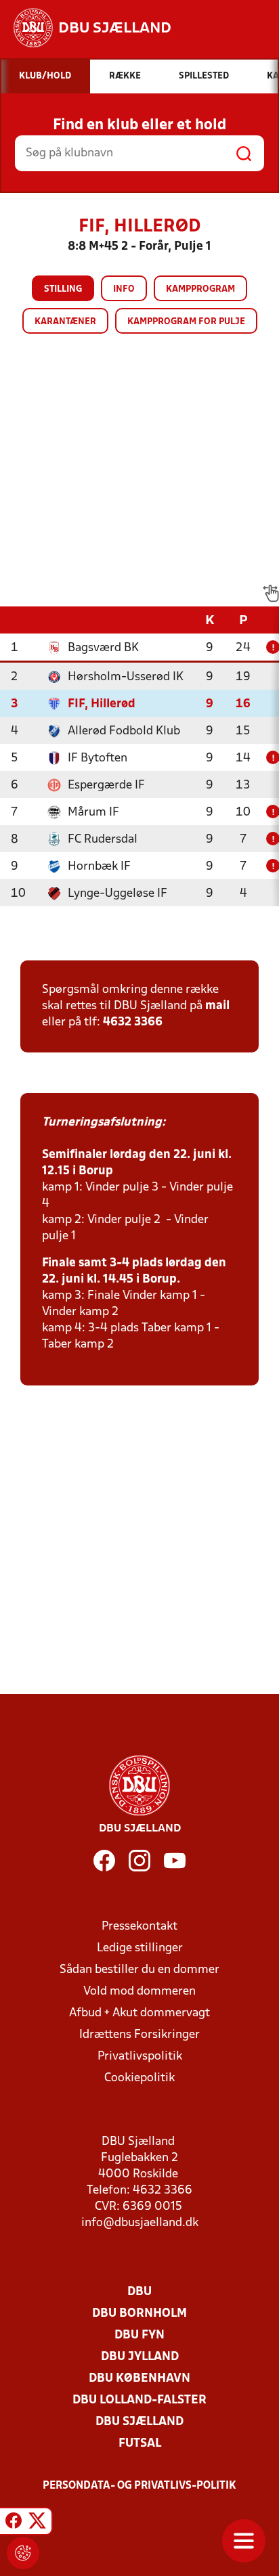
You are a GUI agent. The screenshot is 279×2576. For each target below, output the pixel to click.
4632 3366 (133, 1022)
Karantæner (65, 322)
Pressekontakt (139, 1927)
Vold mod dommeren (139, 1992)
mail (217, 1006)
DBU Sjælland (139, 2422)
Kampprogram (200, 289)
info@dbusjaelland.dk (140, 2223)
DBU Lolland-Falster (139, 2400)
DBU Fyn (139, 2335)
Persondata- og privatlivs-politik (139, 2486)
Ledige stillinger (140, 1948)
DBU (139, 2292)
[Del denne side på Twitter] (37, 2523)
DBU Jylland (140, 2357)
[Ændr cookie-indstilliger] (23, 2553)
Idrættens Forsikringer (139, 2035)
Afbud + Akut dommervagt (139, 2013)
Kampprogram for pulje (186, 322)
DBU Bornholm (139, 2314)
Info (124, 289)
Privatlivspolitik (140, 2057)
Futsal (140, 2444)
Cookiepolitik (139, 2078)
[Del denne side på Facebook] (14, 2523)
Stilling (63, 289)
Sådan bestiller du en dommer (139, 1970)
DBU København (139, 2379)
